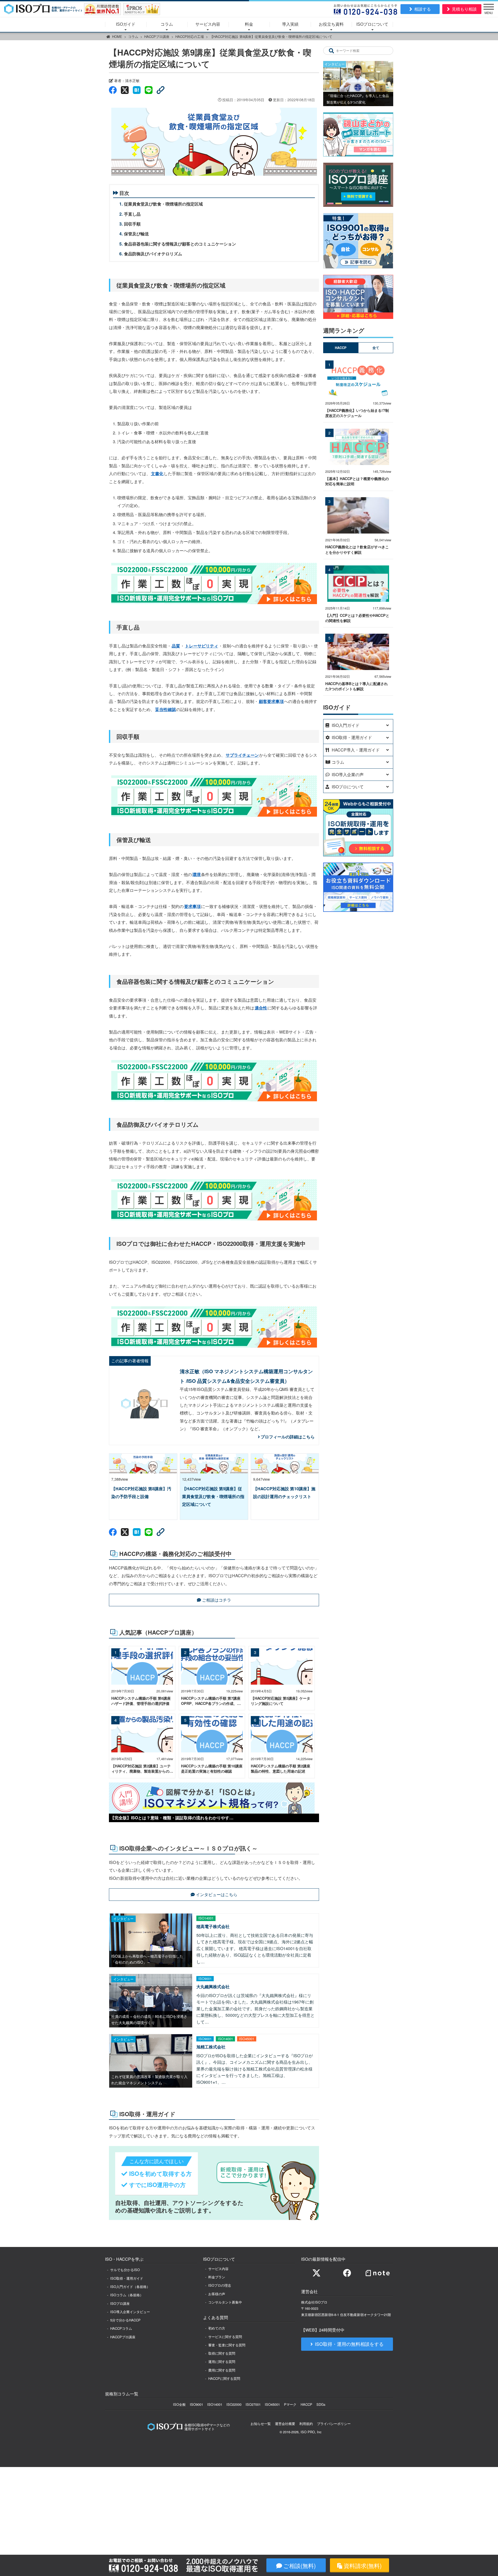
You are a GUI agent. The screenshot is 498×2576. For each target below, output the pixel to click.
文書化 (157, 473)
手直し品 (132, 214)
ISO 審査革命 (205, 1429)
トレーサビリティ (202, 646)
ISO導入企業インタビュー (130, 2312)
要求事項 (192, 906)
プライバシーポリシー (334, 2424)
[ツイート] (125, 90)
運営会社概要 (285, 2424)
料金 (249, 24)
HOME (117, 36)
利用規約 (306, 2424)
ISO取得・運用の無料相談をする (349, 2344)
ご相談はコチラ (217, 1600)
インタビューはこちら (217, 1894)
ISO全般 (179, 2404)
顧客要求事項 (271, 701)
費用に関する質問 (222, 2370)
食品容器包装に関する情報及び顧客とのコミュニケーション (180, 244)
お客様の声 (217, 2294)
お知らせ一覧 (261, 2424)
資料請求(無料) (363, 2565)
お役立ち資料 (331, 24)
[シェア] (113, 90)
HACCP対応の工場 (190, 36)
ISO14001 (215, 2404)
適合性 (261, 1008)
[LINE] (149, 90)
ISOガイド (126, 24)
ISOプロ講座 (120, 2303)
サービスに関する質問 (225, 2337)
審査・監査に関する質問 (227, 2345)
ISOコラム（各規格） (127, 2295)
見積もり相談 (464, 9)
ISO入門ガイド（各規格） (130, 2287)
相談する (423, 9)
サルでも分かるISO (125, 2270)
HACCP (306, 2404)
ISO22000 (234, 2404)
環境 (197, 874)
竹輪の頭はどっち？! (265, 1421)
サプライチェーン (242, 755)
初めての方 (217, 2328)
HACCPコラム (121, 2328)
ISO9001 (196, 2404)
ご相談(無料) (299, 2565)
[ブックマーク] (137, 90)
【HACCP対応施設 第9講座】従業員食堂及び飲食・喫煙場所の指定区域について (271, 36)
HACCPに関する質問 (224, 2378)
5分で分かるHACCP (125, 2320)
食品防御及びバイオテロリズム (153, 254)
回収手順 (132, 224)
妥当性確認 (165, 709)
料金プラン (217, 2277)
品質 (176, 646)
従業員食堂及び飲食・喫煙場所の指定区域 (163, 204)
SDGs (321, 2404)
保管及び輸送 (136, 234)
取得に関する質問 (222, 2353)
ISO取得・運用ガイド (127, 2278)
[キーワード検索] (331, 51)
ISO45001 (272, 2404)
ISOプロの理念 (220, 2285)
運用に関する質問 (222, 2362)
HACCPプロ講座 (157, 36)
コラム (167, 24)
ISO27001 (253, 2404)
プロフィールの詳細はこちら (288, 1437)
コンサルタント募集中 (225, 2302)
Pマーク (290, 2404)
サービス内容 (208, 24)
